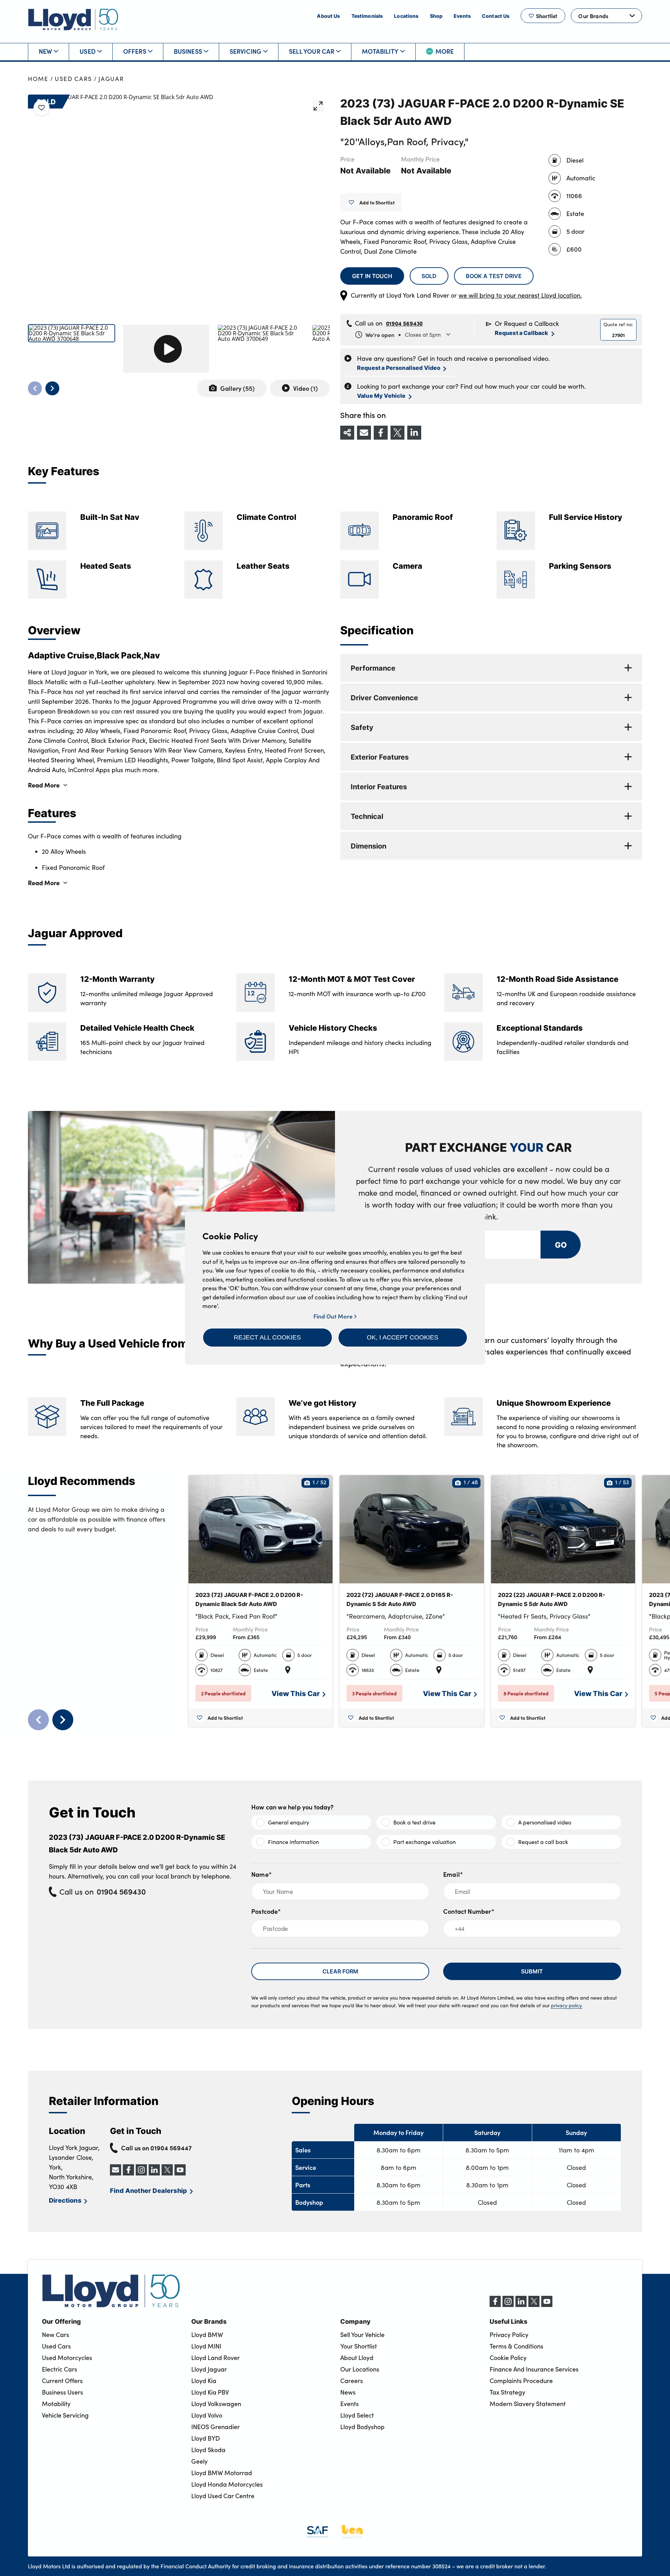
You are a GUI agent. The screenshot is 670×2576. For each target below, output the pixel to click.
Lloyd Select (357, 2415)
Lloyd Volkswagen (216, 2404)
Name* (262, 1874)
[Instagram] (508, 2305)
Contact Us (496, 16)
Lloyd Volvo (207, 2415)
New (46, 51)
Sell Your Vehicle (362, 2335)
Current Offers (62, 2381)
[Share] (347, 433)
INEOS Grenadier (215, 2427)
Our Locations (360, 2369)
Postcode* (266, 1911)
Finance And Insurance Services (534, 2369)
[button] (267, 1337)
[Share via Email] (364, 433)
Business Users (62, 2392)
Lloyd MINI (206, 2346)
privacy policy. (567, 2005)
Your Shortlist (359, 2346)
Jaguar (111, 79)
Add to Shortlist (377, 202)
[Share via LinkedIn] (414, 433)
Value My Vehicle (381, 395)
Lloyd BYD (206, 2438)
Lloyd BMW (207, 2335)
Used (88, 51)
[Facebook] (495, 2305)
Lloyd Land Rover (215, 2358)
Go (560, 1244)
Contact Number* (469, 1911)
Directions (65, 2200)
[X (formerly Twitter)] (534, 2305)
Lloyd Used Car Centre (223, 2496)
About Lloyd (357, 2358)
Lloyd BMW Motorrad (222, 2473)
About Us (328, 16)
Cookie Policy (508, 2358)
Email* (453, 1874)
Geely (199, 2461)
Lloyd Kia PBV (210, 2392)
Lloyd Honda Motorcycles (227, 2484)
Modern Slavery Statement (528, 2404)
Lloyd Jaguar (209, 2369)
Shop (436, 16)
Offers (135, 51)
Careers (352, 2381)
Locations (406, 16)
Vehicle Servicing (65, 2415)
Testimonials (367, 16)
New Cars (55, 2335)
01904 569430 (404, 323)
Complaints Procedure (521, 2381)
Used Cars (73, 79)
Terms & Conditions (516, 2346)
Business (188, 51)
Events (462, 16)
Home (38, 79)
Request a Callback (522, 333)
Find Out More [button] (334, 1316)
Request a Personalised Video (399, 368)
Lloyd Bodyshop (362, 2427)
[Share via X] (397, 433)
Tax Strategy (507, 2392)
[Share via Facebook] (381, 433)
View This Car (296, 1693)
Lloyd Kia (204, 2381)
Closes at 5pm (403, 335)
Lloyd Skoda (208, 2450)
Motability (380, 51)
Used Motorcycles (67, 2358)
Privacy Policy (509, 2335)
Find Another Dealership (148, 2190)
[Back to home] (73, 19)
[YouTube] (547, 2305)
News (348, 2392)
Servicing (246, 51)
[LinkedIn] (521, 2305)
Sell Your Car (312, 51)
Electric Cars (59, 2369)
